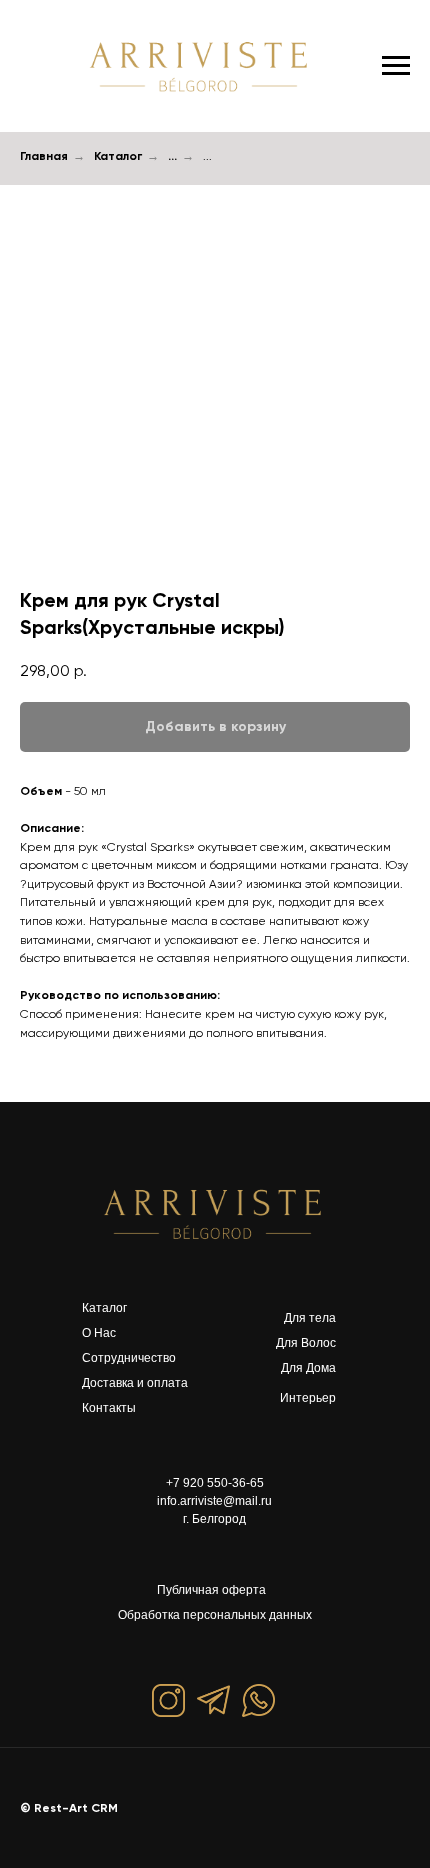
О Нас (99, 1333)
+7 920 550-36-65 (215, 1483)
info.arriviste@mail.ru (214, 1501)
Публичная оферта (211, 1590)
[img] (215, 1213)
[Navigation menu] (396, 66)
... (172, 156)
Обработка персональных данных (215, 1615)
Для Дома (308, 1368)
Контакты (109, 1408)
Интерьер (308, 1398)
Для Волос (306, 1343)
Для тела (310, 1318)
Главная (44, 156)
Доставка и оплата (135, 1383)
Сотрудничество (129, 1358)
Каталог (118, 156)
